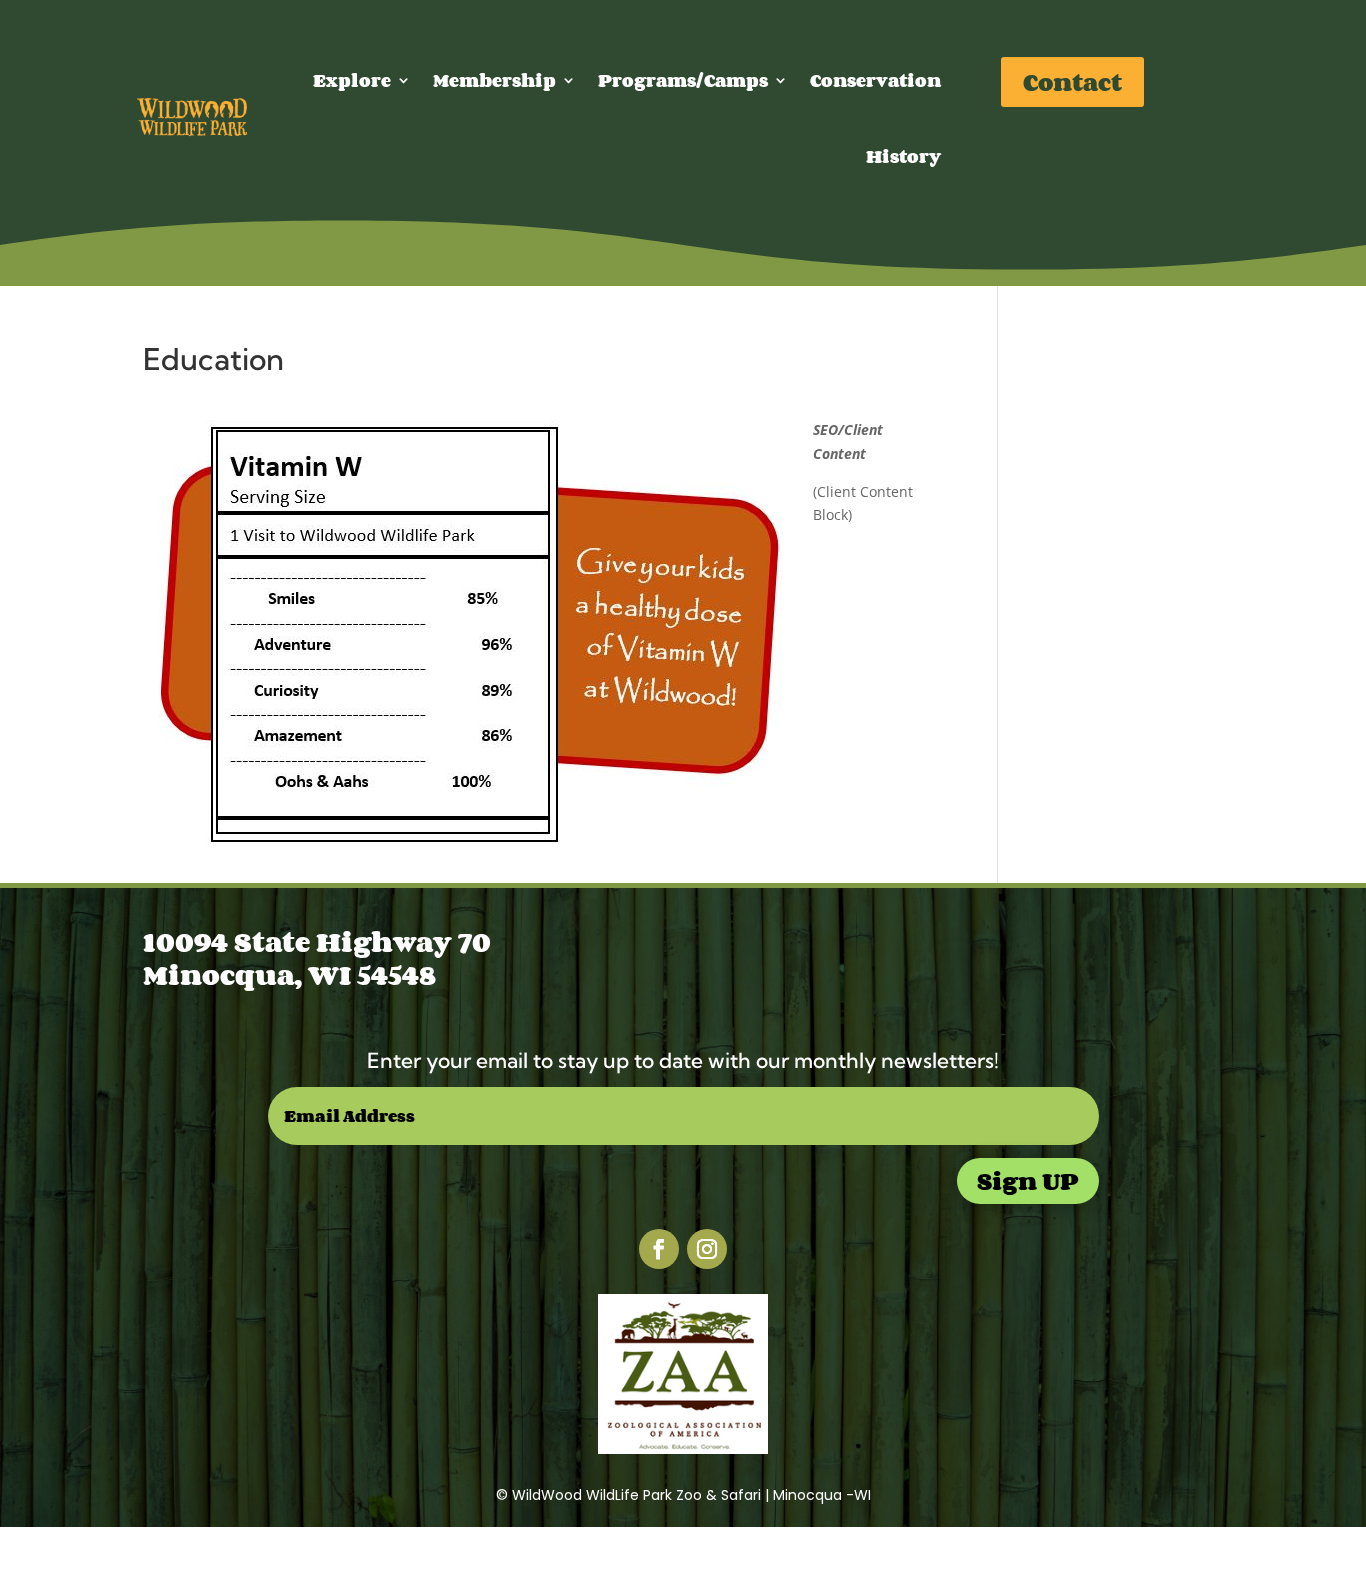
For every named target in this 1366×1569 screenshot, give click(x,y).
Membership (494, 80)
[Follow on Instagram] (707, 1249)
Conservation (875, 80)
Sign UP (1028, 1180)
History (903, 156)
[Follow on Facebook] (659, 1249)
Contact (1072, 81)
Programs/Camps (683, 80)
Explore (352, 80)
